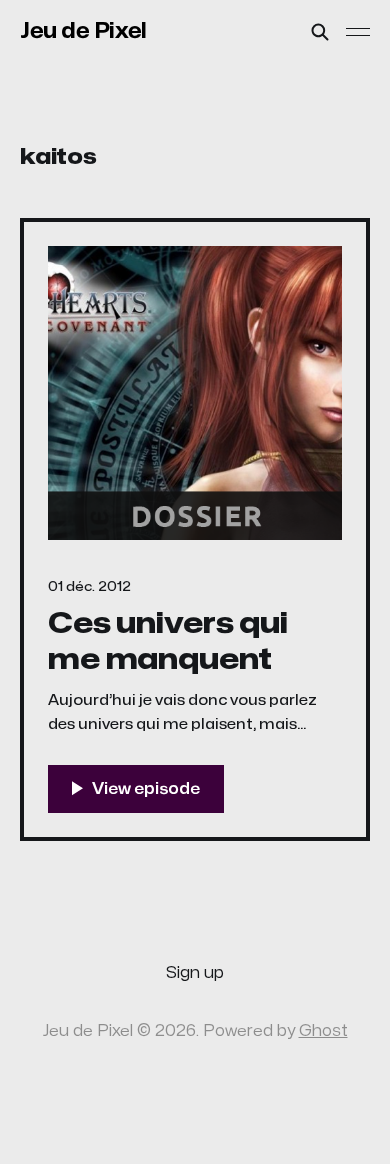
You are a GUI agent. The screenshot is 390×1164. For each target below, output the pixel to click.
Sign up (195, 973)
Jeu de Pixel (83, 31)
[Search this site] (320, 32)
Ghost (323, 1031)
